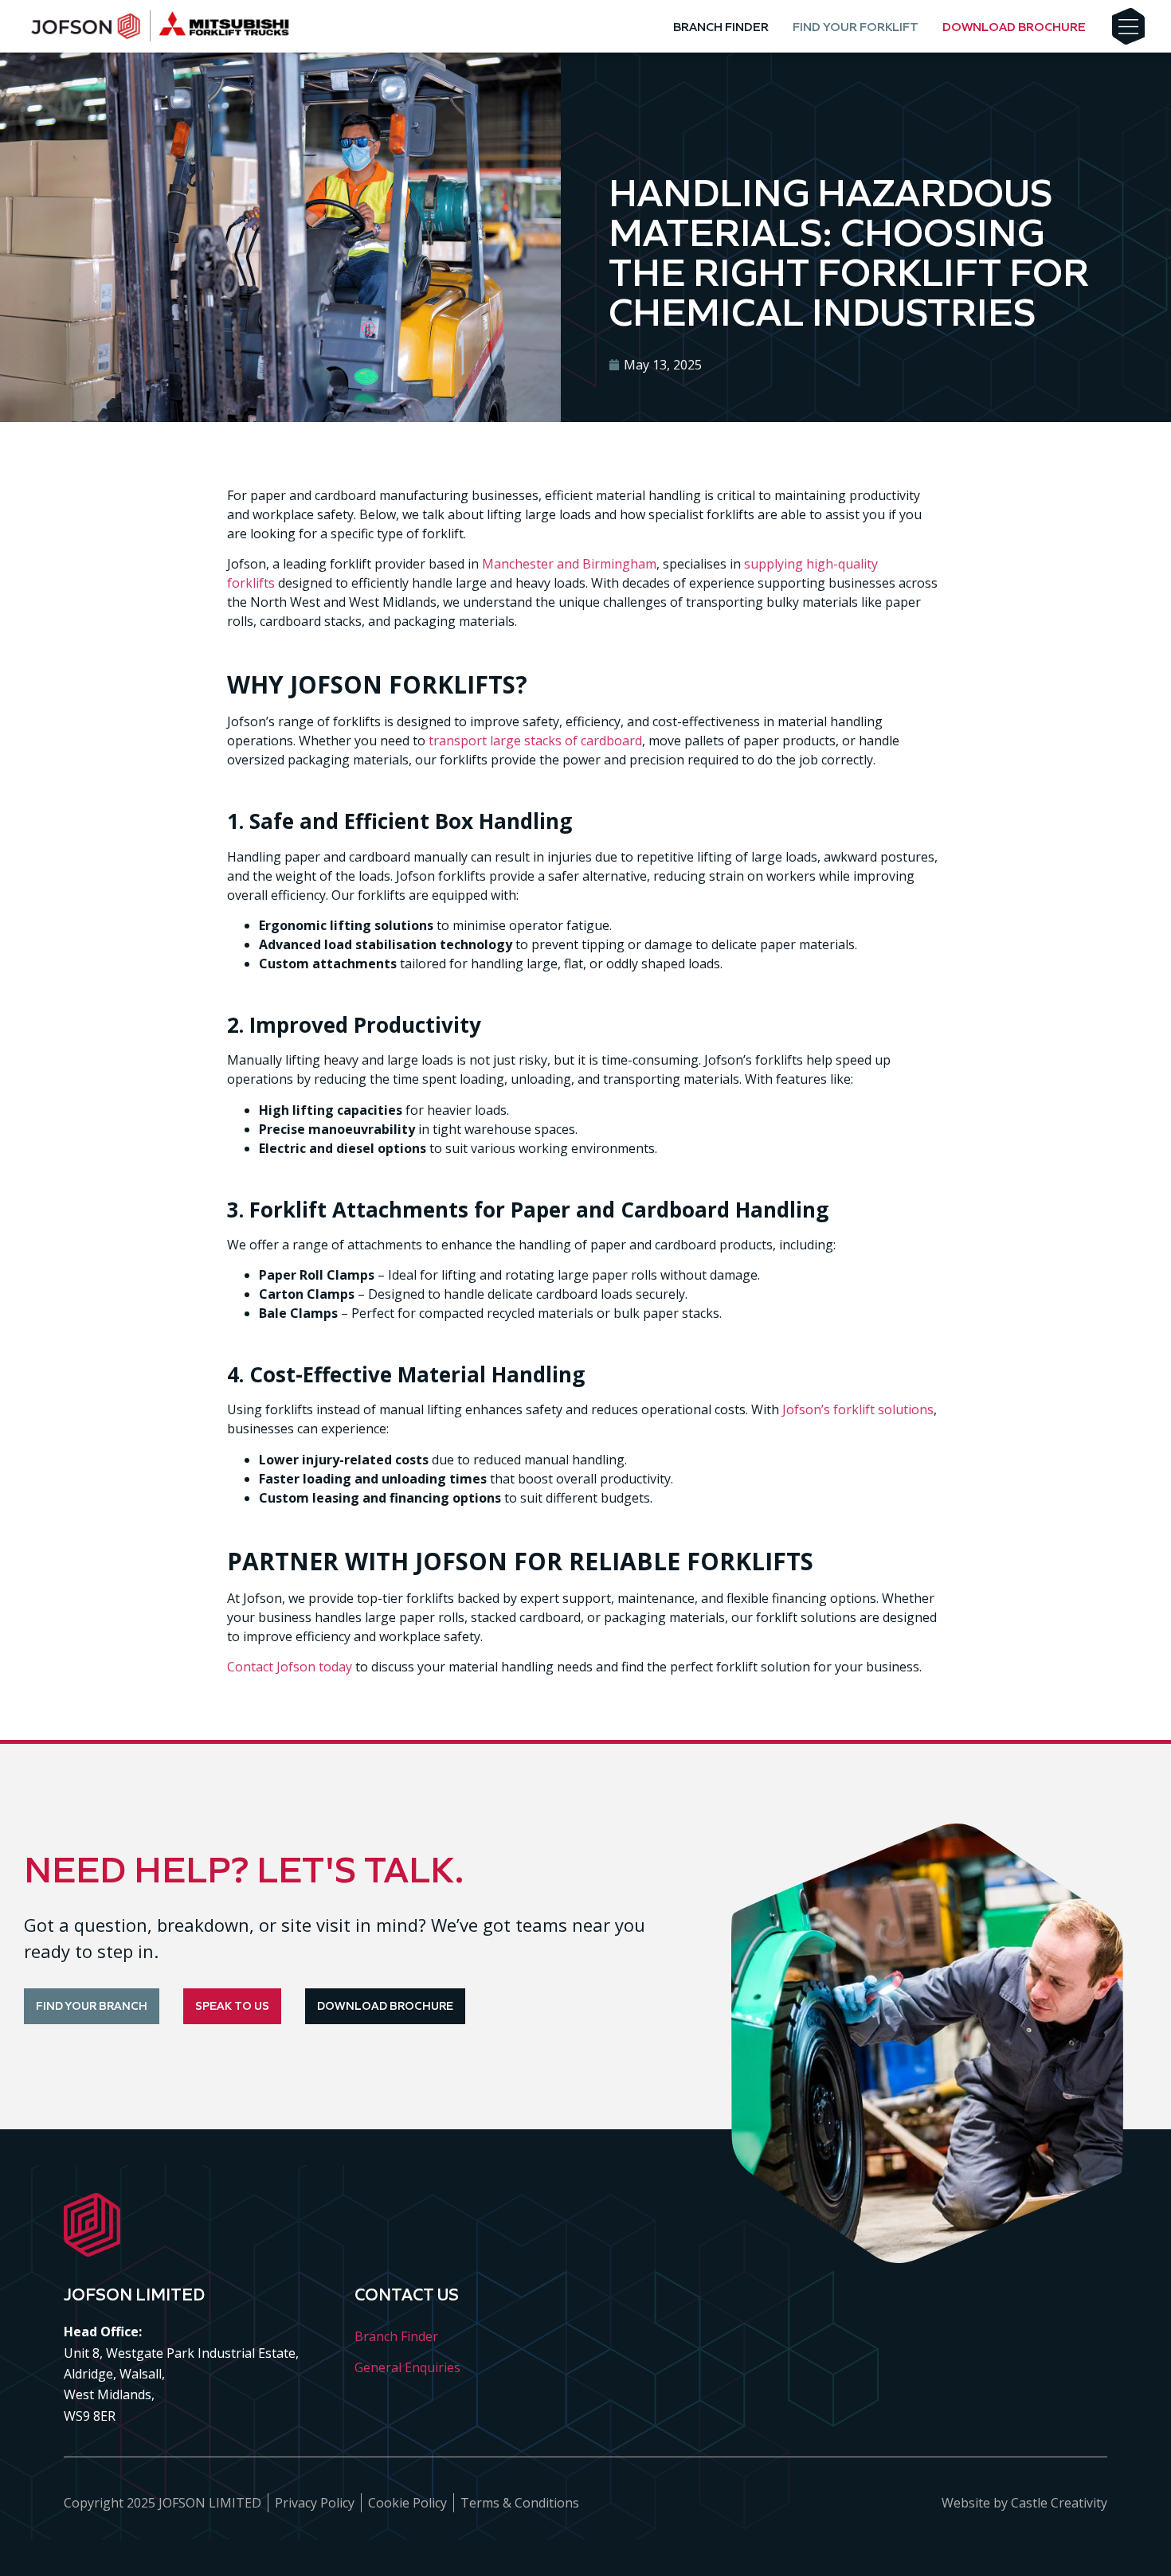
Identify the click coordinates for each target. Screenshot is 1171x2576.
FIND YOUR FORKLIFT (856, 27)
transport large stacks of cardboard (535, 741)
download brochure (1014, 27)
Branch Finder (396, 2336)
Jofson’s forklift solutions (858, 1409)
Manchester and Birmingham (569, 564)
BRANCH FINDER (721, 27)
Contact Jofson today (290, 1667)
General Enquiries (407, 2367)
